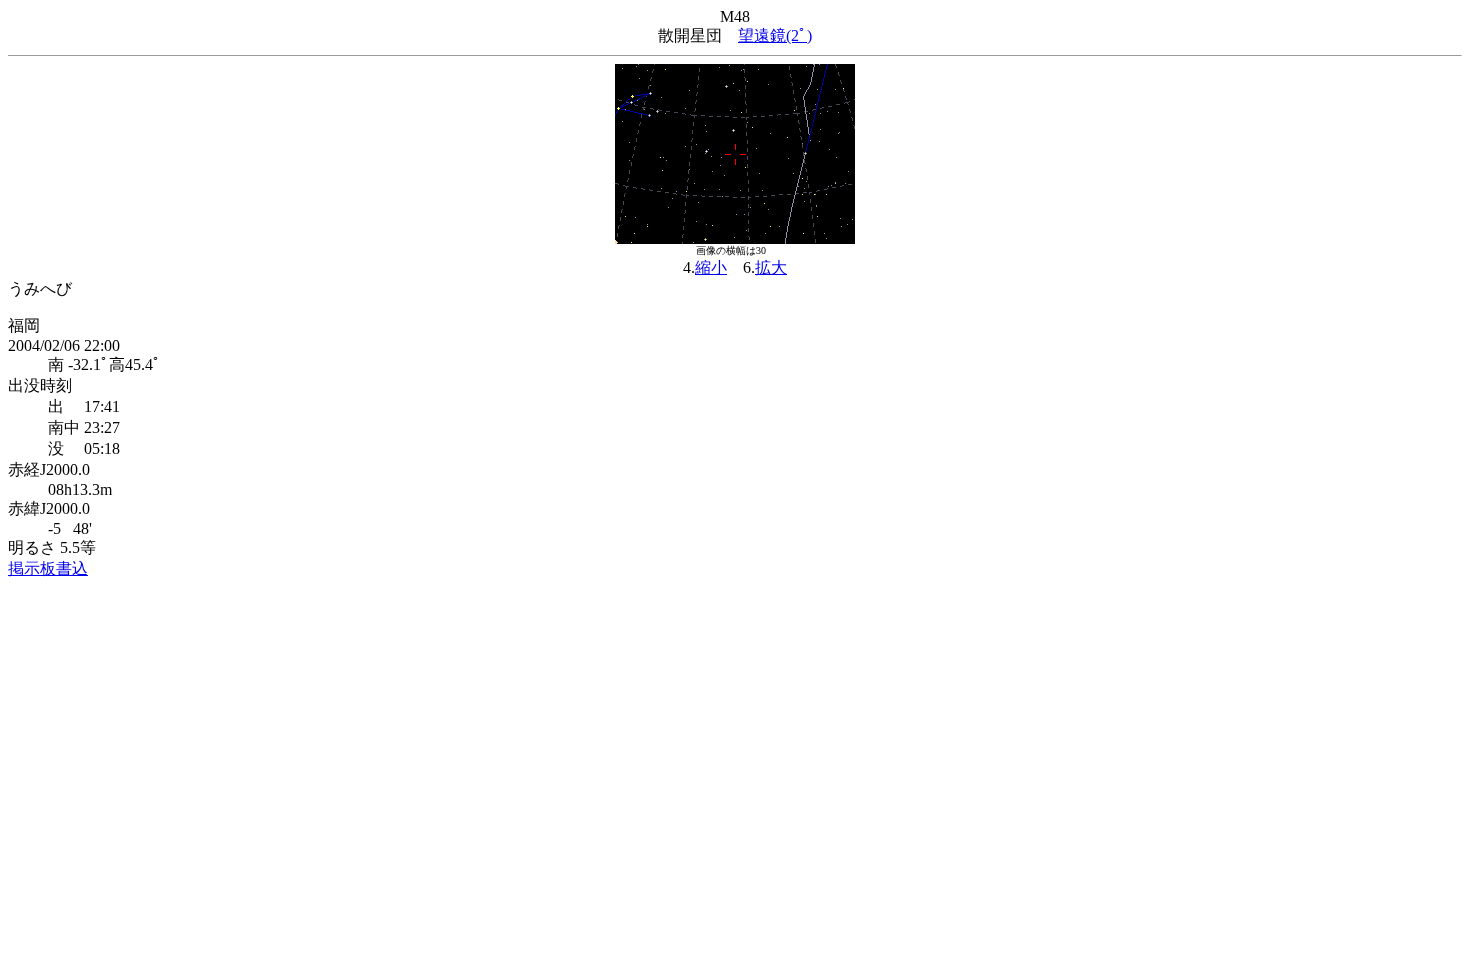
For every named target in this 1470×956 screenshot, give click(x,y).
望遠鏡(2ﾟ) (775, 35)
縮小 (711, 267)
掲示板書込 (48, 568)
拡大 (771, 267)
